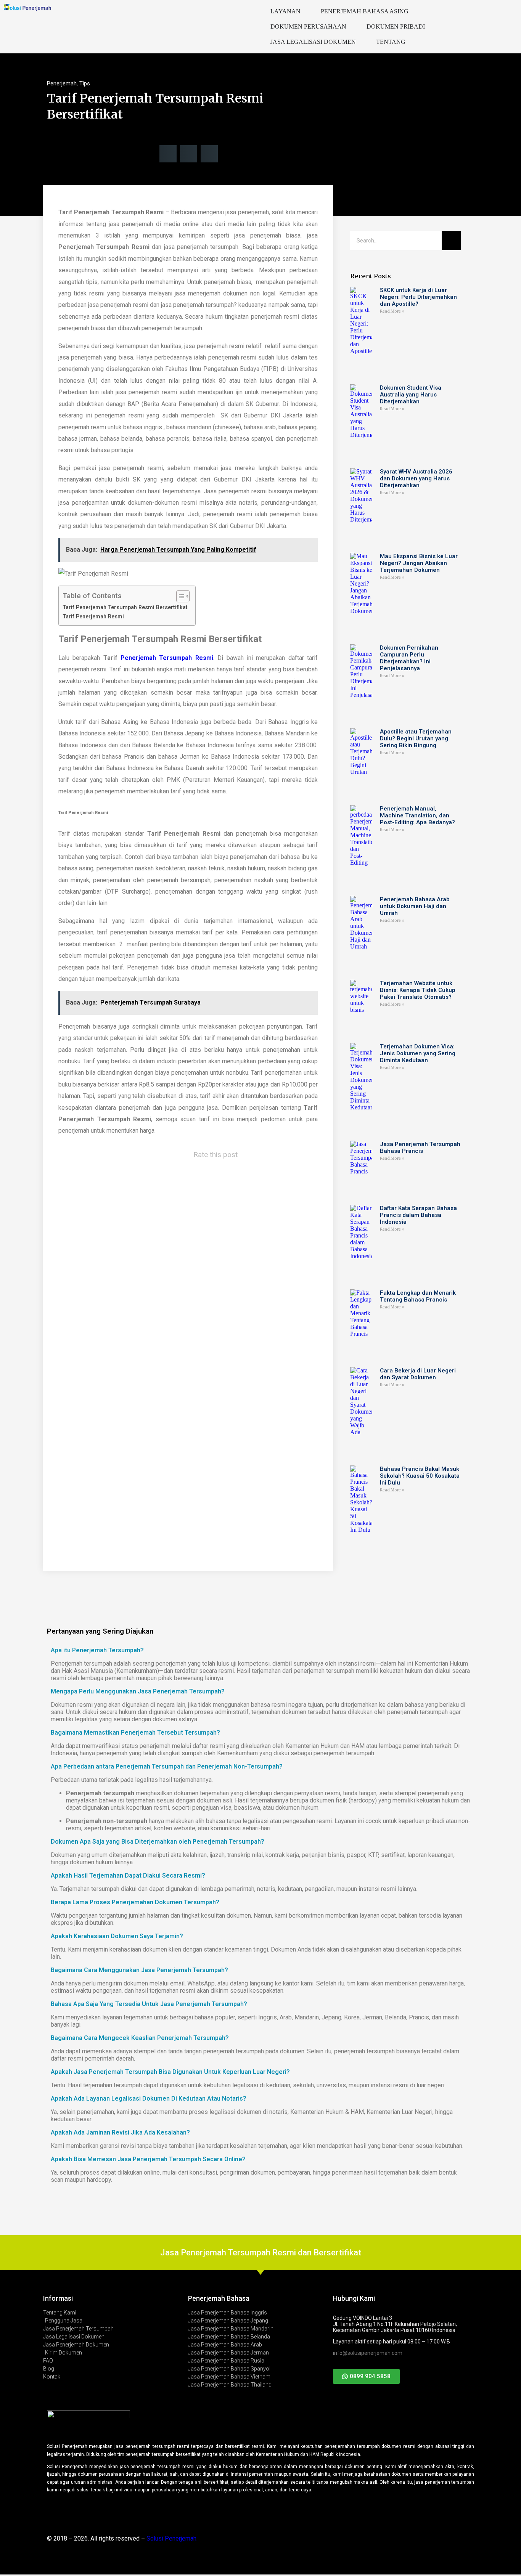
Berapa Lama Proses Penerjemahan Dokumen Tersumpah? (135, 1902)
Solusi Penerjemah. (172, 2538)
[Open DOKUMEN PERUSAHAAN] (351, 27)
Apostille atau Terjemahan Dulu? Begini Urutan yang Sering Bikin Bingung (416, 738)
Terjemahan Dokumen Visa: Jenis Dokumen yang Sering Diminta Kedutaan (418, 1053)
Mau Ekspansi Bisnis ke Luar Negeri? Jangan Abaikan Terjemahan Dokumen (419, 563)
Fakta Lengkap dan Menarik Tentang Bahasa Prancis (418, 1296)
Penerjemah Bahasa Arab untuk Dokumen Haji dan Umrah (415, 906)
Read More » (392, 311)
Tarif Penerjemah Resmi (93, 617)
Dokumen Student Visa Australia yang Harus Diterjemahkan (411, 395)
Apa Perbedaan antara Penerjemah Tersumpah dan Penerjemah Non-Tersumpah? (167, 1766)
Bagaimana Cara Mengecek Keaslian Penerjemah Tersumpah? (140, 2038)
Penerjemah (62, 83)
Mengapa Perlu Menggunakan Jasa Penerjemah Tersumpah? (138, 1691)
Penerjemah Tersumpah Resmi (167, 658)
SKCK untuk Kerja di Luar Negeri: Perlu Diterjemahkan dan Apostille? (418, 297)
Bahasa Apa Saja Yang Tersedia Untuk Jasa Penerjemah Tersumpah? (149, 2004)
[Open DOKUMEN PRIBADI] (430, 27)
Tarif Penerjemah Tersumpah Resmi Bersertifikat (125, 607)
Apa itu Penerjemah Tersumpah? (97, 1650)
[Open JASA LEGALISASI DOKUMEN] (361, 42)
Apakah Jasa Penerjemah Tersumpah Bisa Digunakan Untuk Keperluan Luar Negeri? (170, 2072)
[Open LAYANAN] (306, 11)
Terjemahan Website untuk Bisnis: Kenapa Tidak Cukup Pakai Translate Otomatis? (418, 990)
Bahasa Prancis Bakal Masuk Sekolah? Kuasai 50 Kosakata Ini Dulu (420, 1476)
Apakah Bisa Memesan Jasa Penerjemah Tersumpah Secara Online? (148, 2159)
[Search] (451, 241)
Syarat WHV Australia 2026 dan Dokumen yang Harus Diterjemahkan (416, 478)
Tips (85, 83)
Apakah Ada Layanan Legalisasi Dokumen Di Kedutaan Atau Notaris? (149, 2099)
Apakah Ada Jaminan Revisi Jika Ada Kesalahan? (120, 2132)
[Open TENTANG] (410, 42)
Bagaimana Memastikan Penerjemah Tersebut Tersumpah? (135, 1733)
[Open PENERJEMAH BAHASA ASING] (413, 11)
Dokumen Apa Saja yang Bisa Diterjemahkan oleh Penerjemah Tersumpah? (158, 1842)
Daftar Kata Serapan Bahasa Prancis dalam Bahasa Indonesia (418, 1215)
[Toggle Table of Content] (179, 596)
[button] (168, 154)
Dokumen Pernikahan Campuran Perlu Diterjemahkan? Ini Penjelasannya (409, 658)
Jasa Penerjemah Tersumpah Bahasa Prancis (420, 1148)
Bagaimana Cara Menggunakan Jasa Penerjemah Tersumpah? (139, 1970)
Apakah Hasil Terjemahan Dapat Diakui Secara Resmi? (128, 1875)
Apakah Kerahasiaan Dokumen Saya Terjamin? (117, 1936)
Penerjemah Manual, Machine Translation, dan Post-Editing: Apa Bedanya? (417, 815)
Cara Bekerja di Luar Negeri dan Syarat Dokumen (418, 1374)
